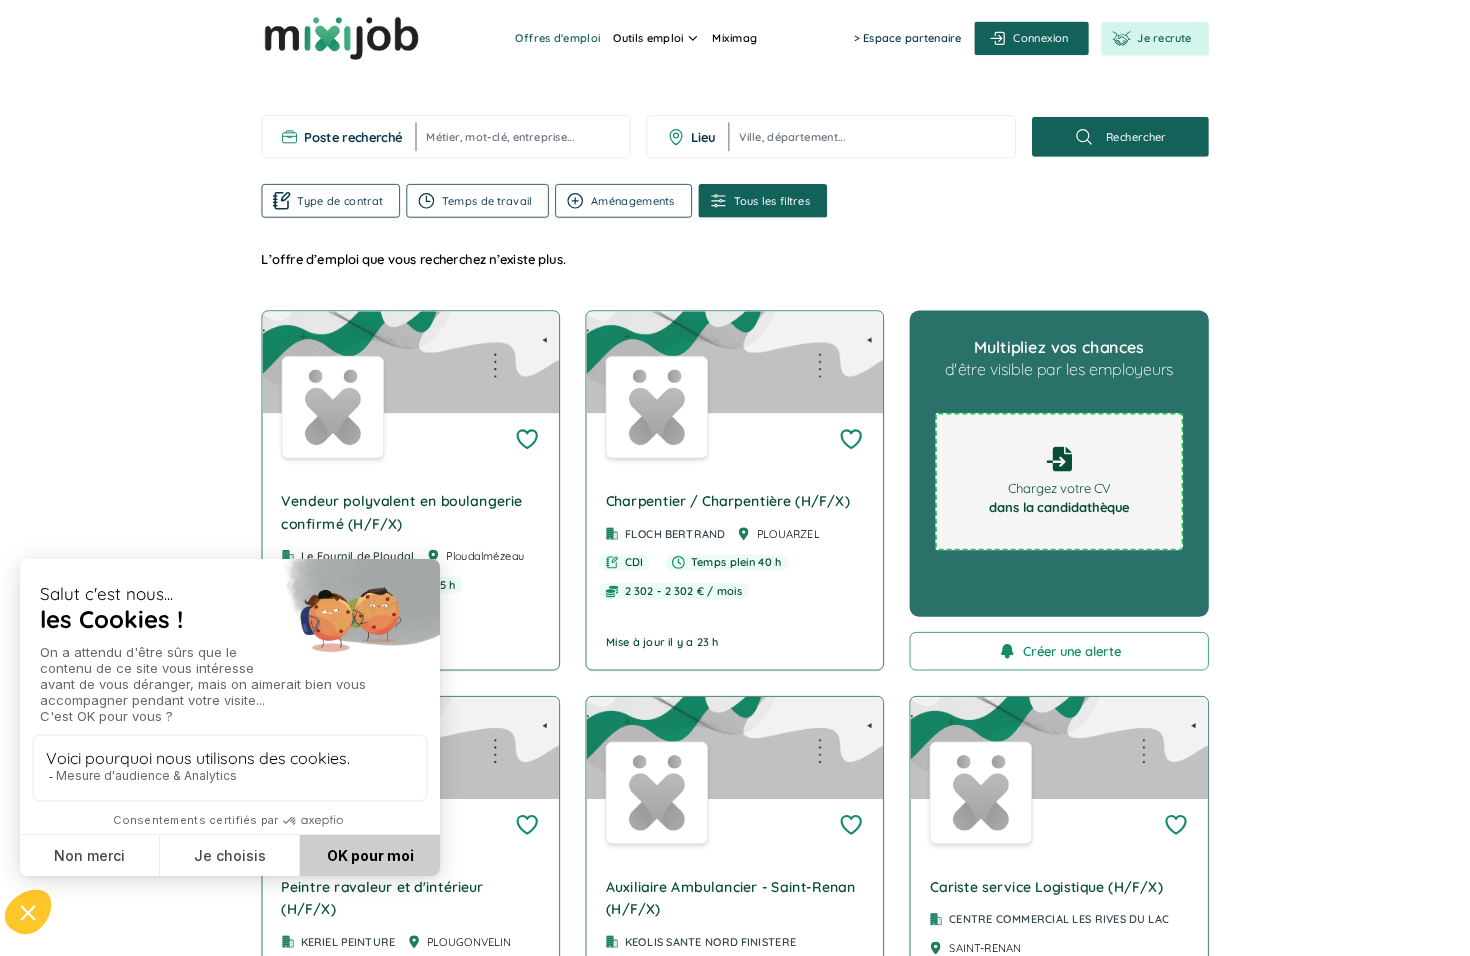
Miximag (734, 38)
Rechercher (1136, 137)
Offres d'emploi (557, 38)
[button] (410, 490)
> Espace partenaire (907, 38)
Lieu (703, 137)
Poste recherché (353, 137)
